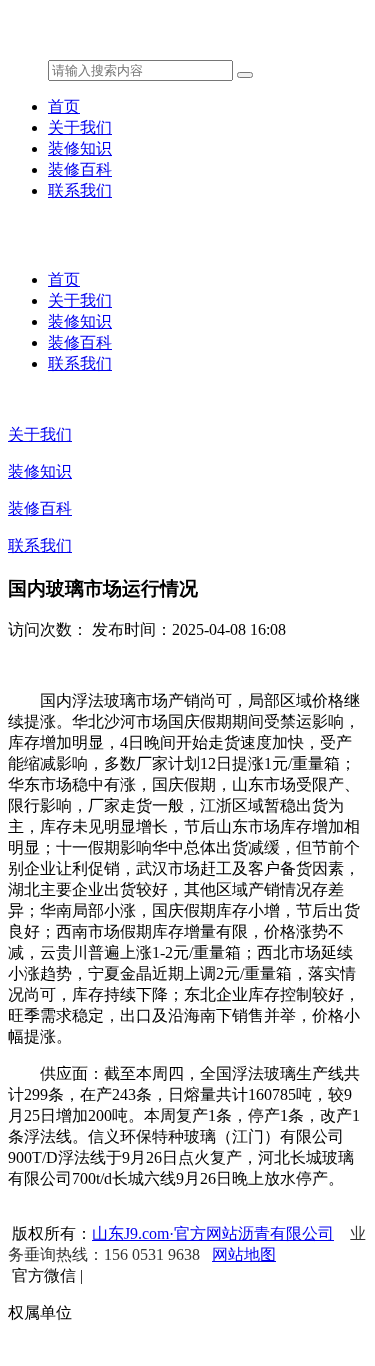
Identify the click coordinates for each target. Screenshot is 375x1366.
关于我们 (80, 127)
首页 (64, 106)
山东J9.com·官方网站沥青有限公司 (213, 1233)
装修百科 (80, 169)
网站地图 (244, 1254)
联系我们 (80, 190)
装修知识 (80, 148)
